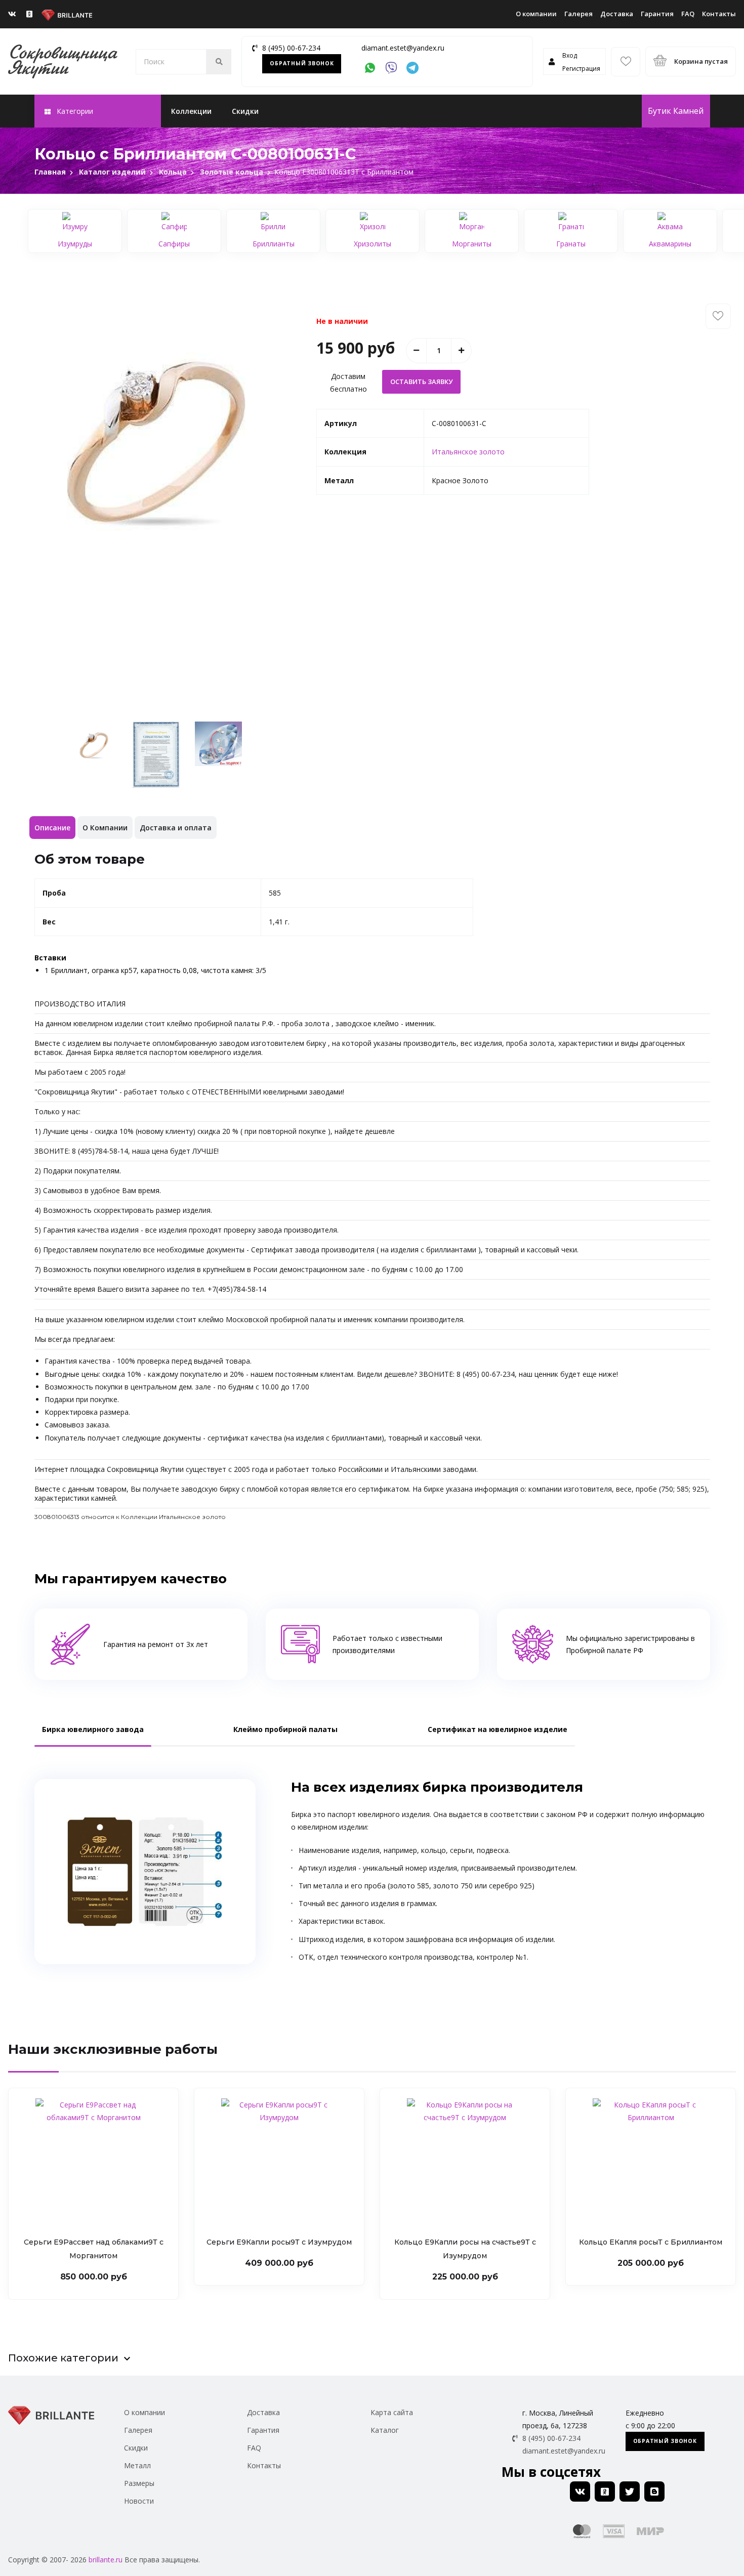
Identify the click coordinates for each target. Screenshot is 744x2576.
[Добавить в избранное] (718, 316)
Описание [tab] (52, 828)
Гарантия (657, 14)
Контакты (719, 14)
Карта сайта (392, 2412)
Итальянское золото (468, 452)
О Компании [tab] (105, 828)
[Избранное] (626, 62)
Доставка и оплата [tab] (176, 828)
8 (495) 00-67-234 (291, 48)
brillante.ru (106, 2560)
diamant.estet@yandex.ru (403, 48)
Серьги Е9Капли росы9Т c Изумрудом (279, 2242)
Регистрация (581, 69)
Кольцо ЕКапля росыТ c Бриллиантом (651, 2242)
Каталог (385, 2430)
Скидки (245, 111)
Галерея (578, 14)
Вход (570, 55)
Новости (139, 2501)
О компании (536, 14)
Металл (137, 2465)
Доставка (617, 14)
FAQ (688, 14)
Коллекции (191, 111)
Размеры (139, 2483)
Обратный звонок (302, 63)
